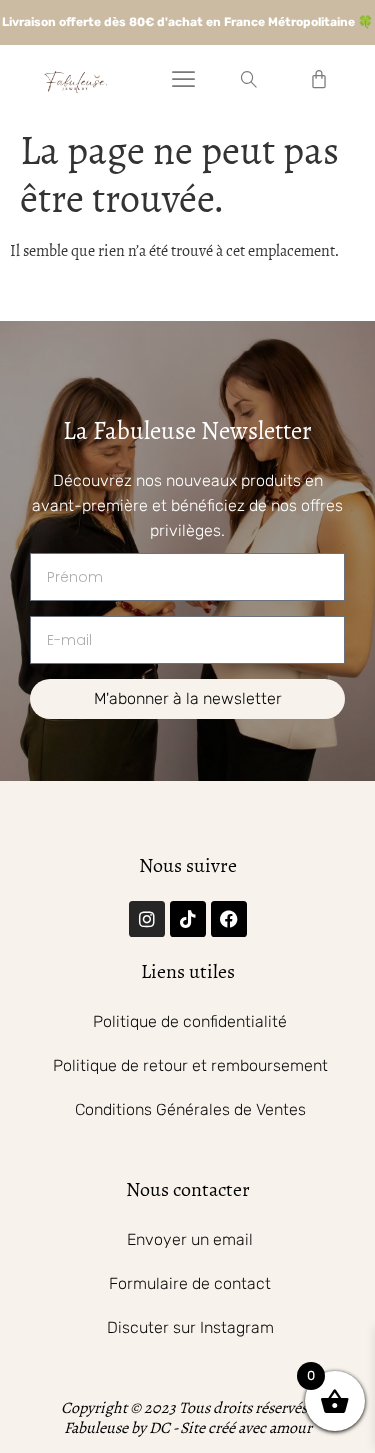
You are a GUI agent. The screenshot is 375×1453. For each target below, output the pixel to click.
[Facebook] (229, 919)
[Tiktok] (188, 919)
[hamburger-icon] (183, 82)
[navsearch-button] (249, 81)
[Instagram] (147, 919)
